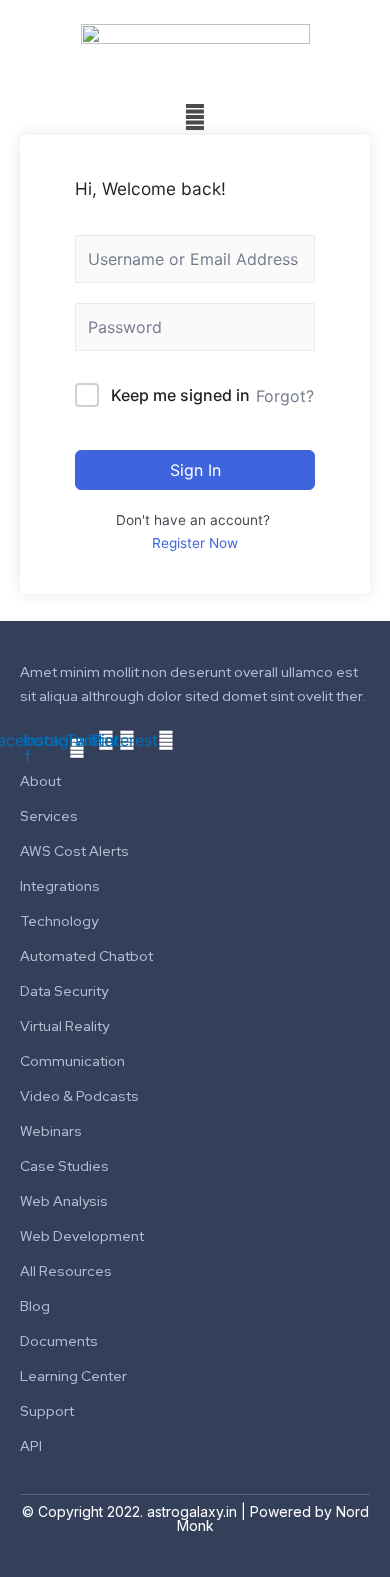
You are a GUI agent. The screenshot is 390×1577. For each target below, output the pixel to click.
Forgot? (285, 396)
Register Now (195, 543)
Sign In (195, 470)
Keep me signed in (180, 395)
